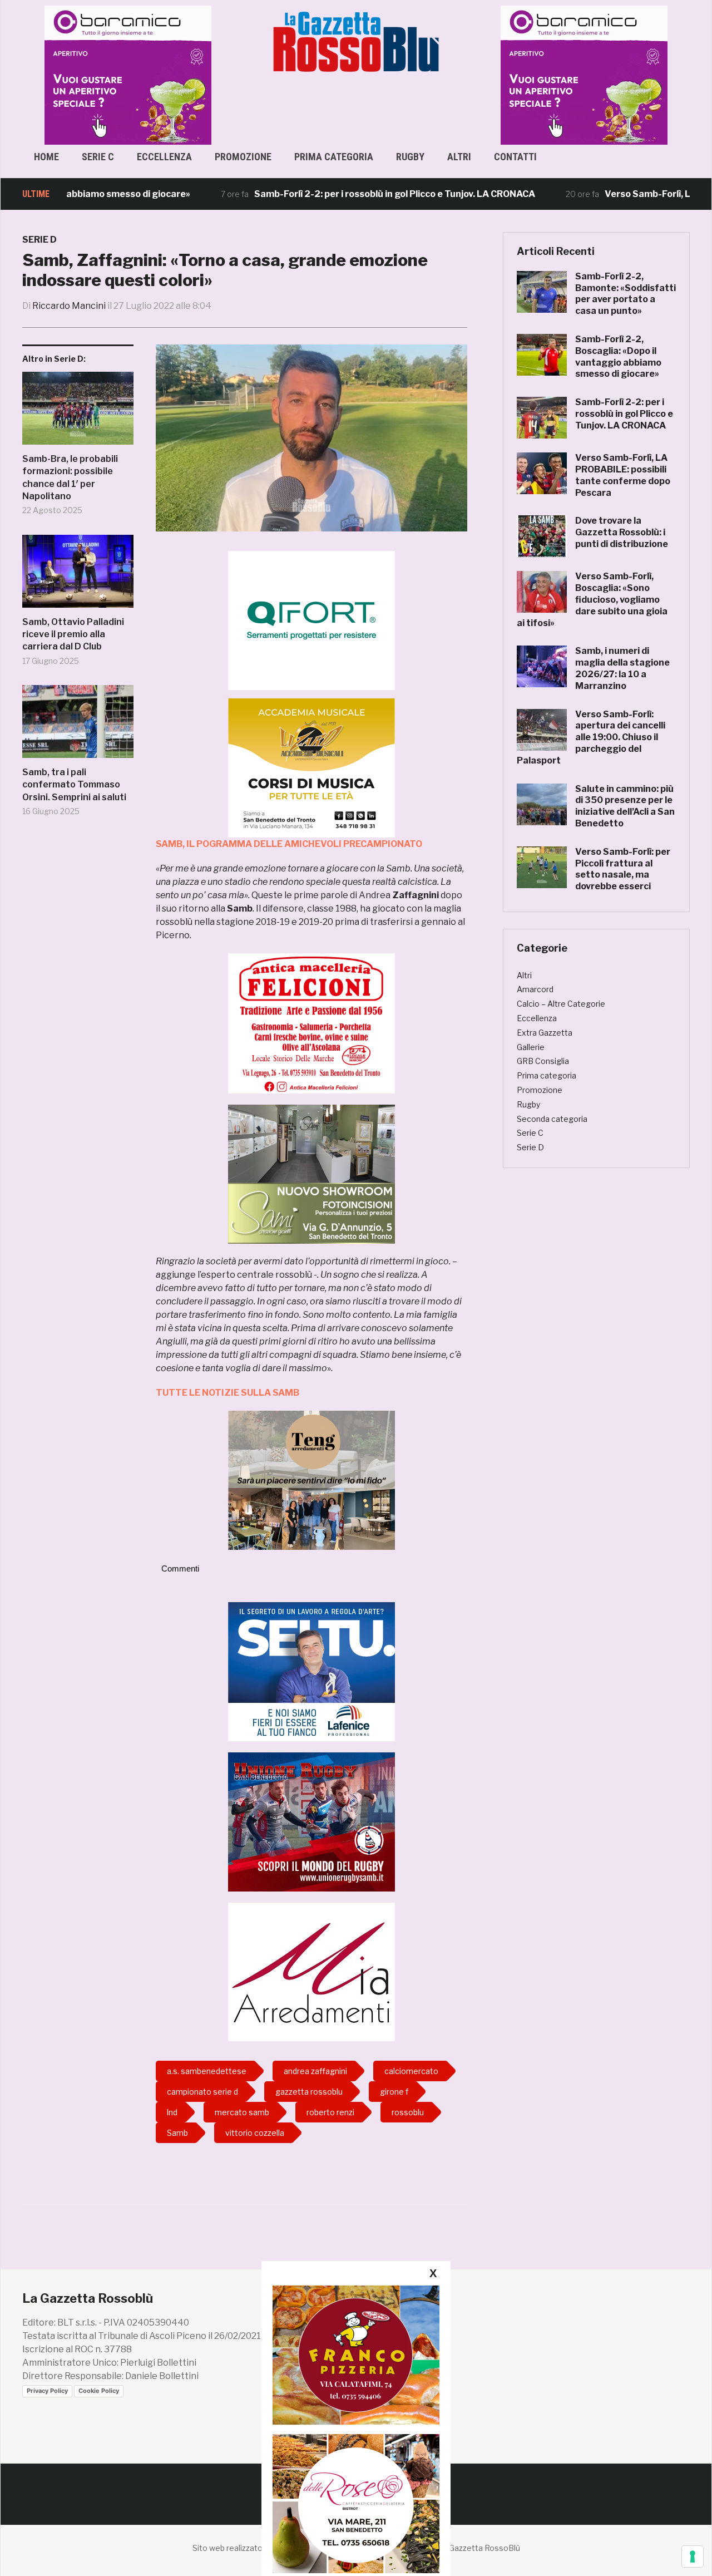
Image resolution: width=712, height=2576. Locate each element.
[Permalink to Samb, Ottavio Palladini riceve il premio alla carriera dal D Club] (78, 575)
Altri (459, 157)
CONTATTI (515, 157)
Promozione (243, 157)
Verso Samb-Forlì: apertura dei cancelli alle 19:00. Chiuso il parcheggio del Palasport (591, 737)
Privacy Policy (47, 2391)
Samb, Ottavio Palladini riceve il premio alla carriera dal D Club (73, 634)
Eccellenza (164, 157)
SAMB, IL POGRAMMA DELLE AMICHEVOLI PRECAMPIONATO (289, 844)
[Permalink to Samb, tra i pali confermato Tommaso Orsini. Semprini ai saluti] (78, 726)
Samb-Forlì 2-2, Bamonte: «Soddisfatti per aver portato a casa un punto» (626, 294)
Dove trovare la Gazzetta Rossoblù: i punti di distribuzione (622, 532)
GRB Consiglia (543, 1061)
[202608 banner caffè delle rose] (356, 2503)
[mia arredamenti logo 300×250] (311, 1971)
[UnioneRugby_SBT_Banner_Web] (311, 1821)
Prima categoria (334, 157)
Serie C (98, 157)
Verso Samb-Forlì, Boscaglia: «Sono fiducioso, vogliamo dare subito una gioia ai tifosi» (592, 599)
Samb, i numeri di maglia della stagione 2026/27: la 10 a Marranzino (622, 668)
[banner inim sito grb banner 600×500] (132, 74)
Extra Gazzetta (545, 1033)
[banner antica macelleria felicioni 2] (311, 1023)
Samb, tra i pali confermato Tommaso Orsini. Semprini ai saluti (74, 785)
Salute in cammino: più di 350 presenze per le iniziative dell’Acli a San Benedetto (625, 806)
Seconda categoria (552, 1119)
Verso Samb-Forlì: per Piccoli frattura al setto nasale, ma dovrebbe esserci (623, 869)
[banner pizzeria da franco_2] (356, 2355)
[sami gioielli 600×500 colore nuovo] (311, 1173)
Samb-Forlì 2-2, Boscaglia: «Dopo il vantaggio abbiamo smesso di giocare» (618, 356)
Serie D (39, 240)
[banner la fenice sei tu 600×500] (311, 1671)
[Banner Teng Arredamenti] (311, 1479)
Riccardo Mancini (69, 306)
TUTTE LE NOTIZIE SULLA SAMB (228, 1393)
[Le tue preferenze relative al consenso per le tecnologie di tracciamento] (693, 2557)
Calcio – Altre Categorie (561, 1004)
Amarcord (535, 989)
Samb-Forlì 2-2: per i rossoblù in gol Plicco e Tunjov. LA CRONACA (338, 194)
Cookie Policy (99, 2391)
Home (46, 157)
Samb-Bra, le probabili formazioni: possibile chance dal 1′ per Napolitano (70, 477)
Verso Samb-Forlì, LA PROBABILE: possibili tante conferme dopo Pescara (623, 475)
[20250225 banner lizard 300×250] (311, 768)
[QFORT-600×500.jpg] (311, 620)
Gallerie (531, 1047)
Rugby (410, 157)
